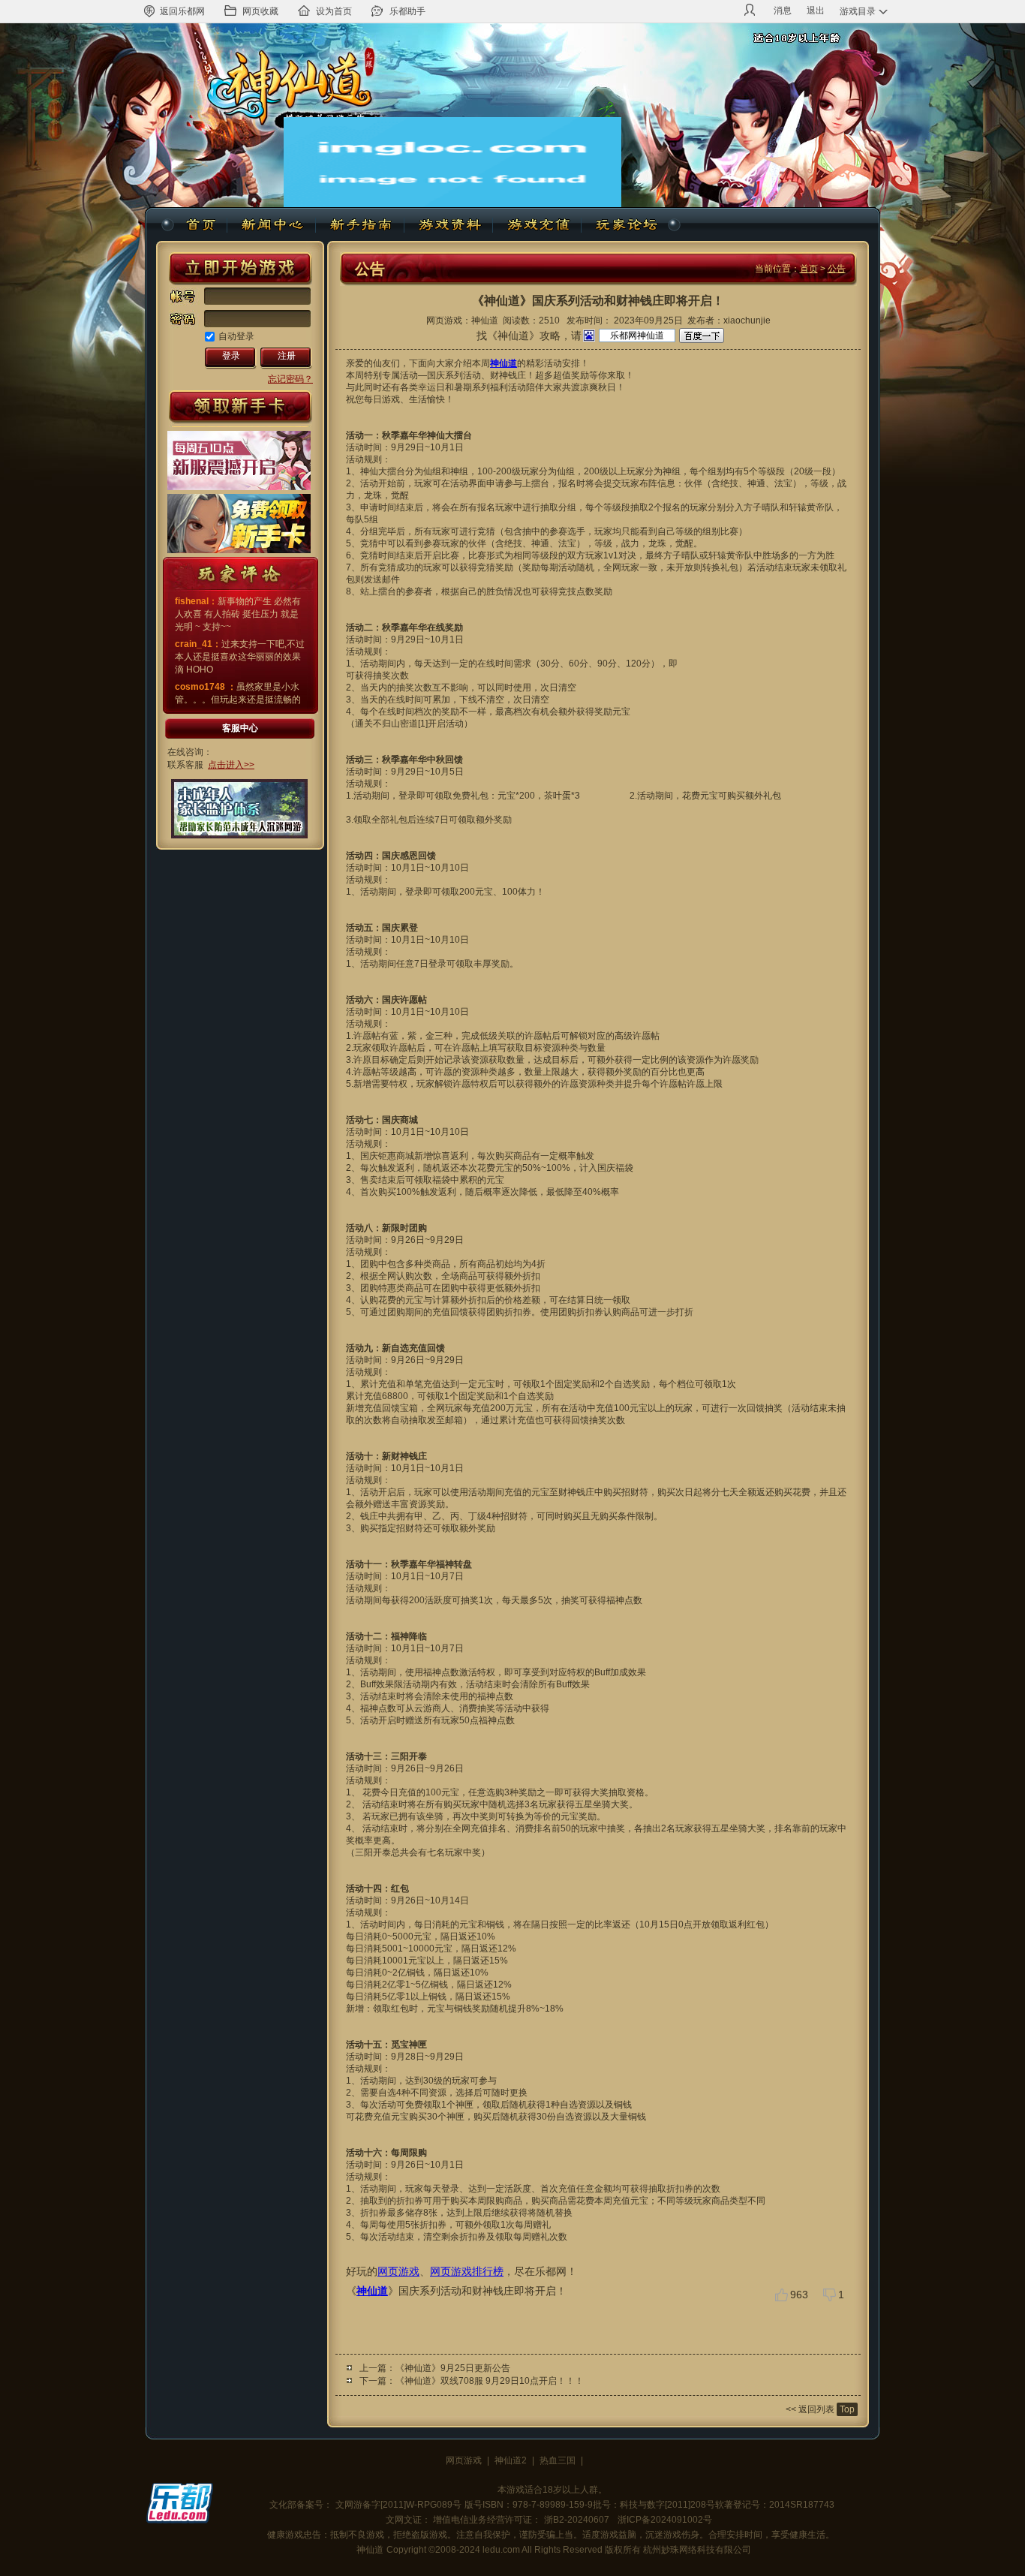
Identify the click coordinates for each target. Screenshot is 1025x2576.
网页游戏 (398, 2271)
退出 (816, 11)
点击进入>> (231, 765)
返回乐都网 (182, 11)
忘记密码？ (290, 379)
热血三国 (558, 2460)
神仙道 (203, 225)
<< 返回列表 (810, 2409)
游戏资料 (449, 225)
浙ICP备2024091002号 (665, 2520)
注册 (287, 356)
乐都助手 (407, 11)
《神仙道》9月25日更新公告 (453, 2368)
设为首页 (334, 11)
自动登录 (236, 336)
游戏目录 (858, 11)
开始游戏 (240, 269)
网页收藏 (260, 11)
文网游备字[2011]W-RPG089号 (398, 2505)
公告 (837, 269)
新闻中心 (272, 225)
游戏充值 (537, 225)
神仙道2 (511, 2460)
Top (847, 2409)
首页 (809, 269)
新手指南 (360, 225)
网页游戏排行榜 (467, 2271)
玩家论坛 (625, 225)
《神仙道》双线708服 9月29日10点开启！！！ (490, 2381)
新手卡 (240, 408)
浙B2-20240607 (577, 2520)
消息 (783, 11)
